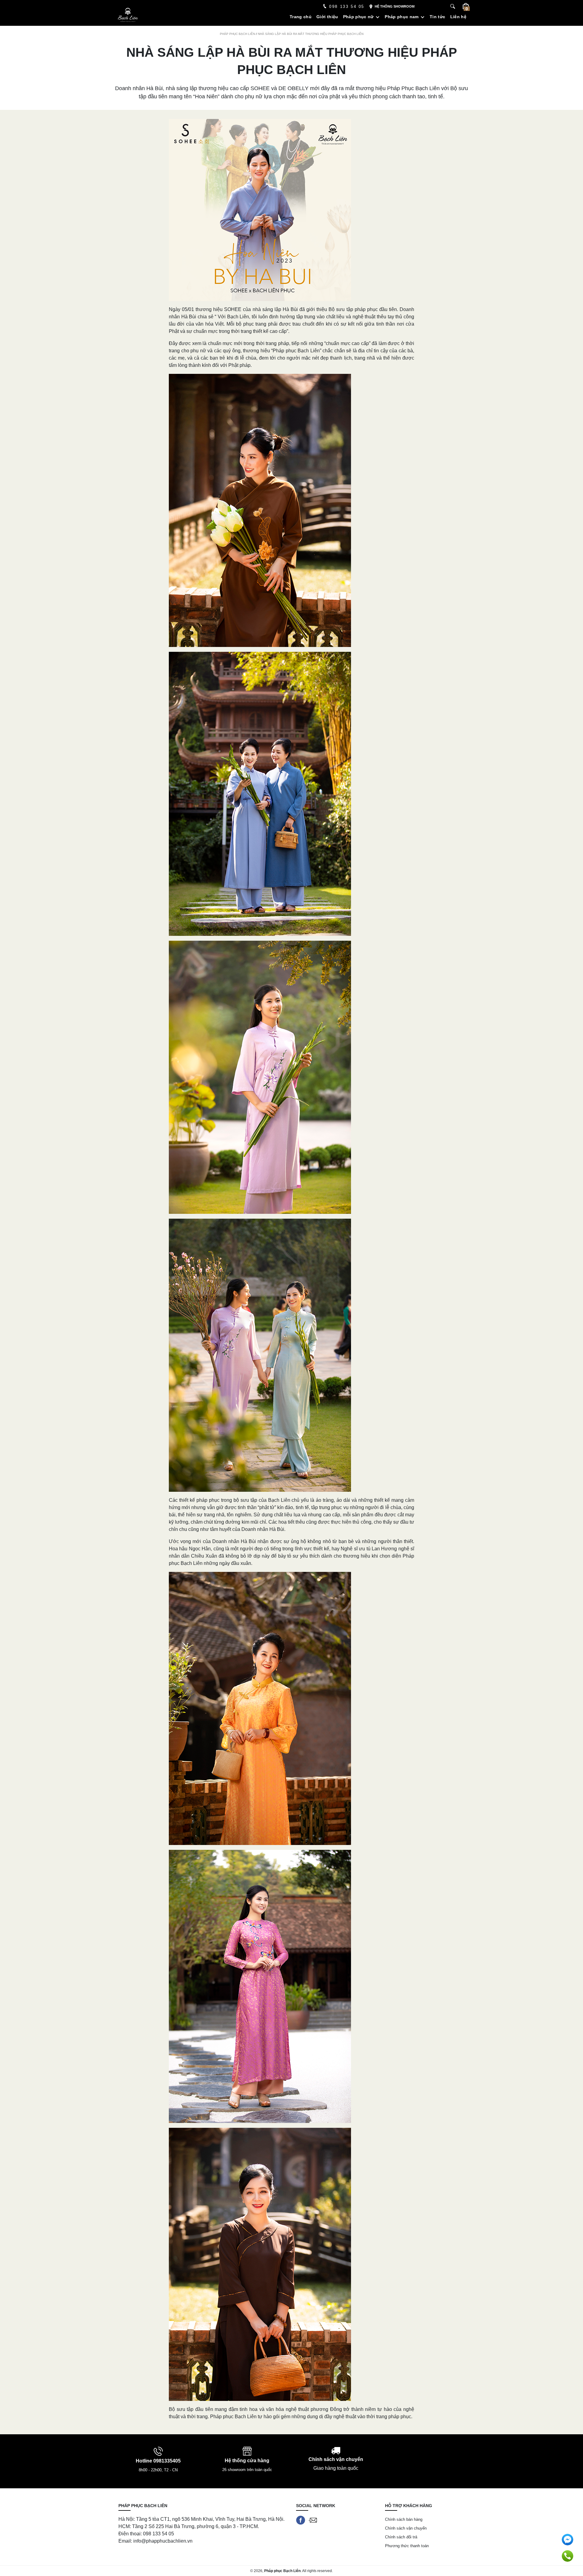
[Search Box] (453, 7)
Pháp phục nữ (358, 17)
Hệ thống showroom (395, 6)
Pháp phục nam (402, 17)
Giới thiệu (327, 17)
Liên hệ (458, 17)
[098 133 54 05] (568, 2556)
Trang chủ (301, 17)
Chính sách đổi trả (401, 2537)
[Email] (313, 2520)
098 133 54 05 (347, 7)
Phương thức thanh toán (407, 2546)
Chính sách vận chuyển (406, 2528)
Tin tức (437, 17)
